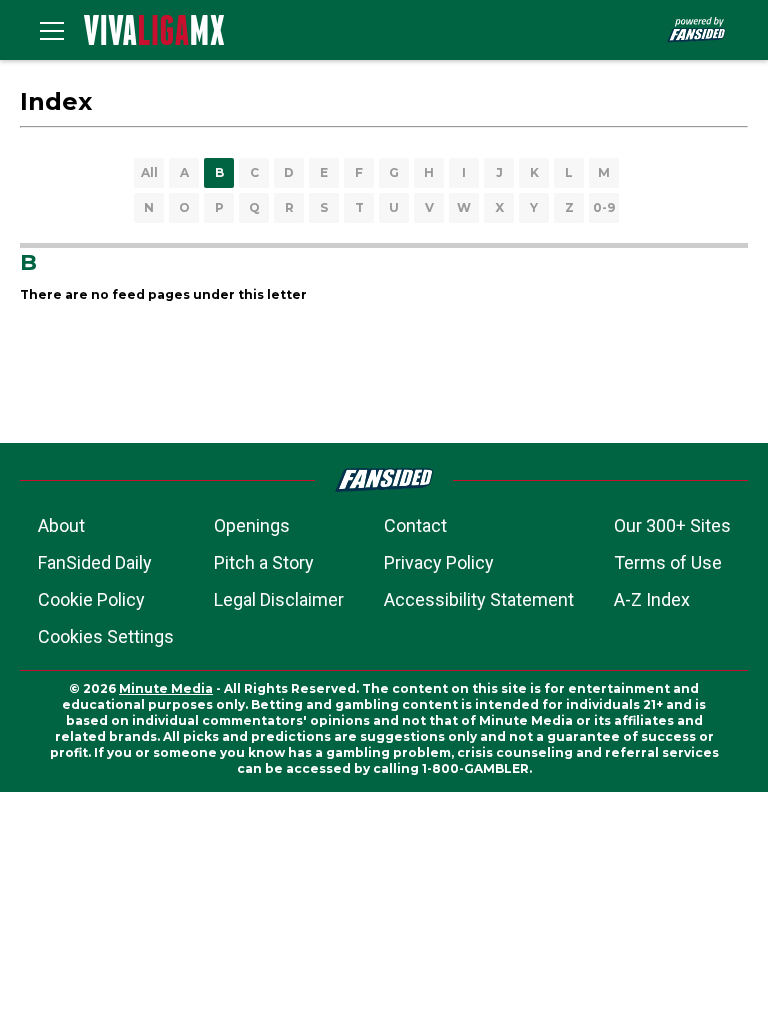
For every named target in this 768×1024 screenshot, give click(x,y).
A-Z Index (652, 599)
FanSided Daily (95, 562)
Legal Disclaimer (279, 599)
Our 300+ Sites (672, 525)
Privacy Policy (439, 562)
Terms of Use (668, 562)
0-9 (604, 207)
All (149, 172)
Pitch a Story (264, 562)
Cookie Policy (91, 599)
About (61, 525)
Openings (252, 525)
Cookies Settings (106, 636)
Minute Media (166, 688)
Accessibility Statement (479, 599)
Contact (415, 525)
